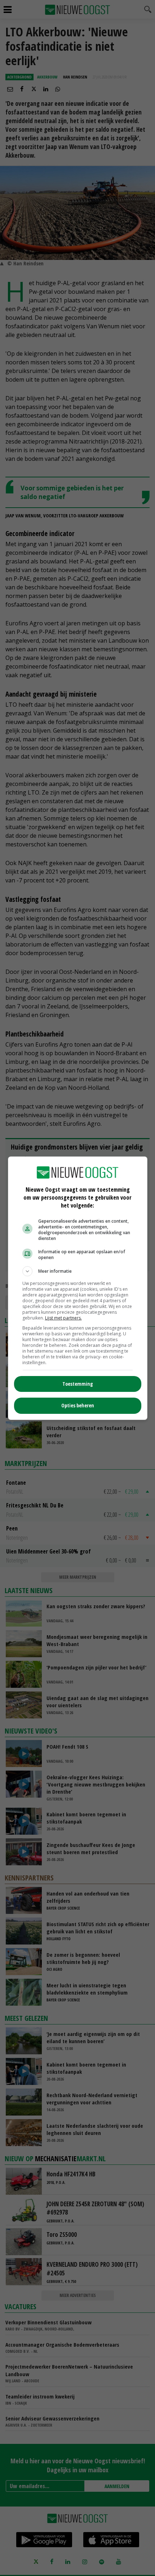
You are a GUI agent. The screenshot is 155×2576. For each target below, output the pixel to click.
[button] (78, 1271)
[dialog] (78, 1288)
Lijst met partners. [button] (63, 1318)
